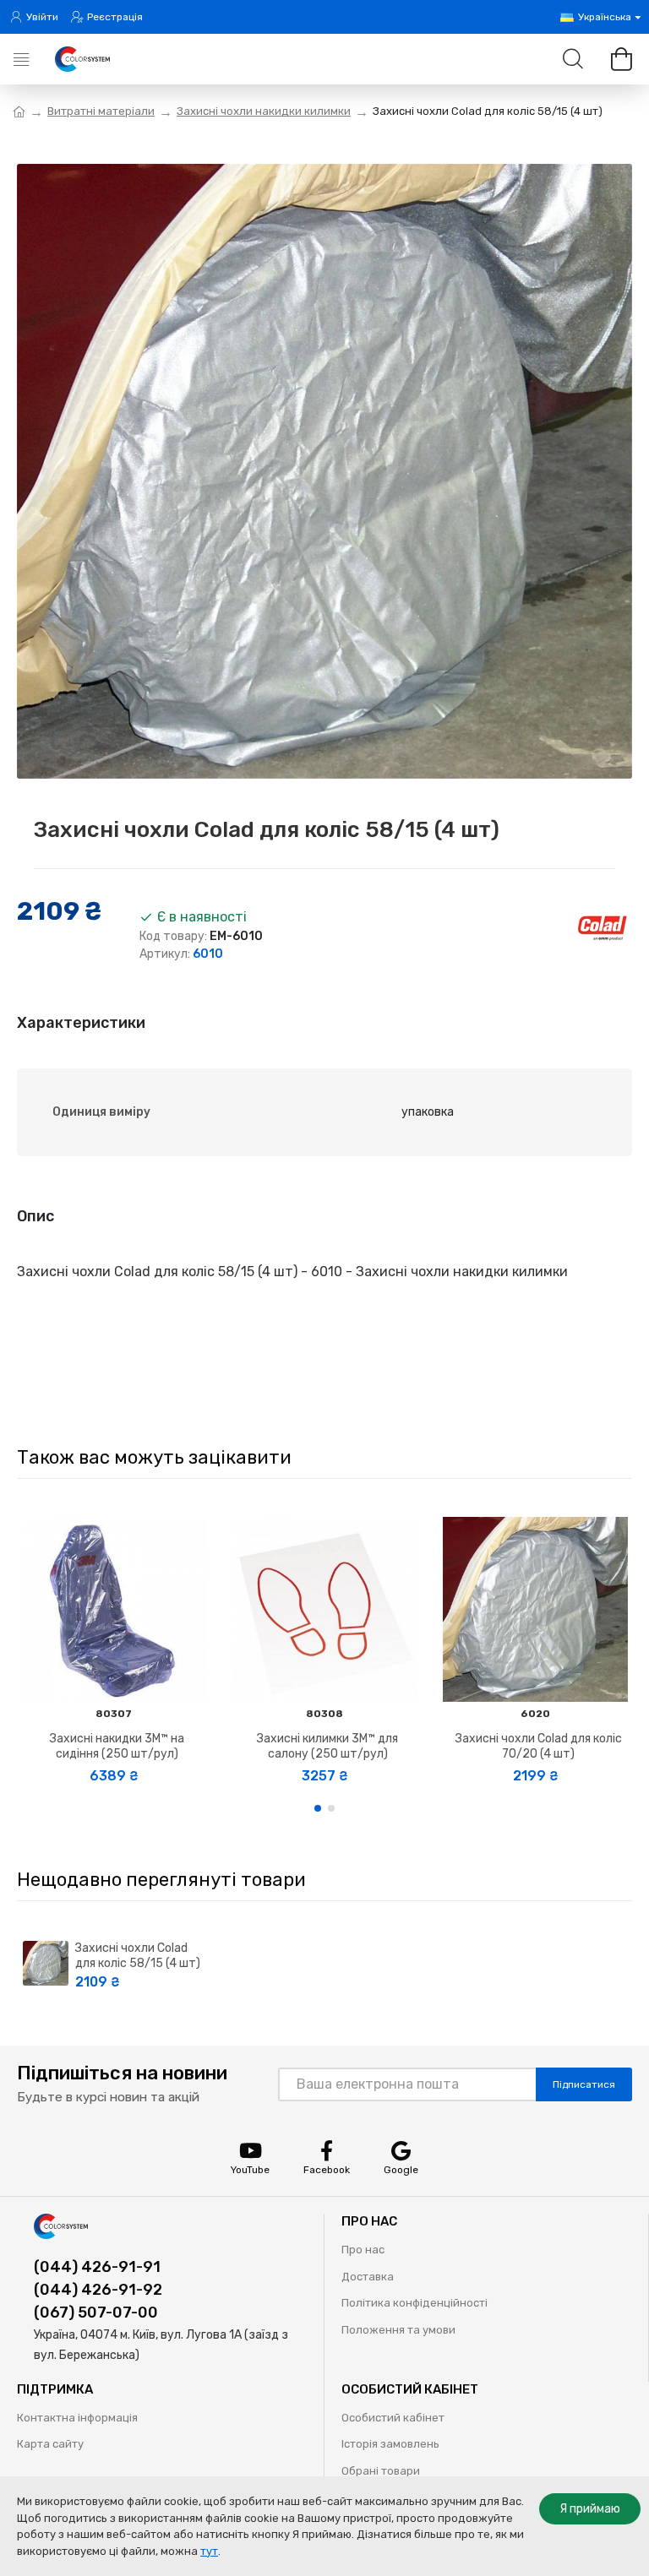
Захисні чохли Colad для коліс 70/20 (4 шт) (539, 1746)
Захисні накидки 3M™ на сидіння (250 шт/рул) (117, 1746)
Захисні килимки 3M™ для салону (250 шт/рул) (327, 1746)
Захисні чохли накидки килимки (264, 111)
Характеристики (81, 1023)
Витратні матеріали (101, 111)
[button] (318, 1808)
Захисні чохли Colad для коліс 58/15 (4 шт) (138, 1956)
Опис (35, 1216)
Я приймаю (590, 2509)
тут (209, 2551)
